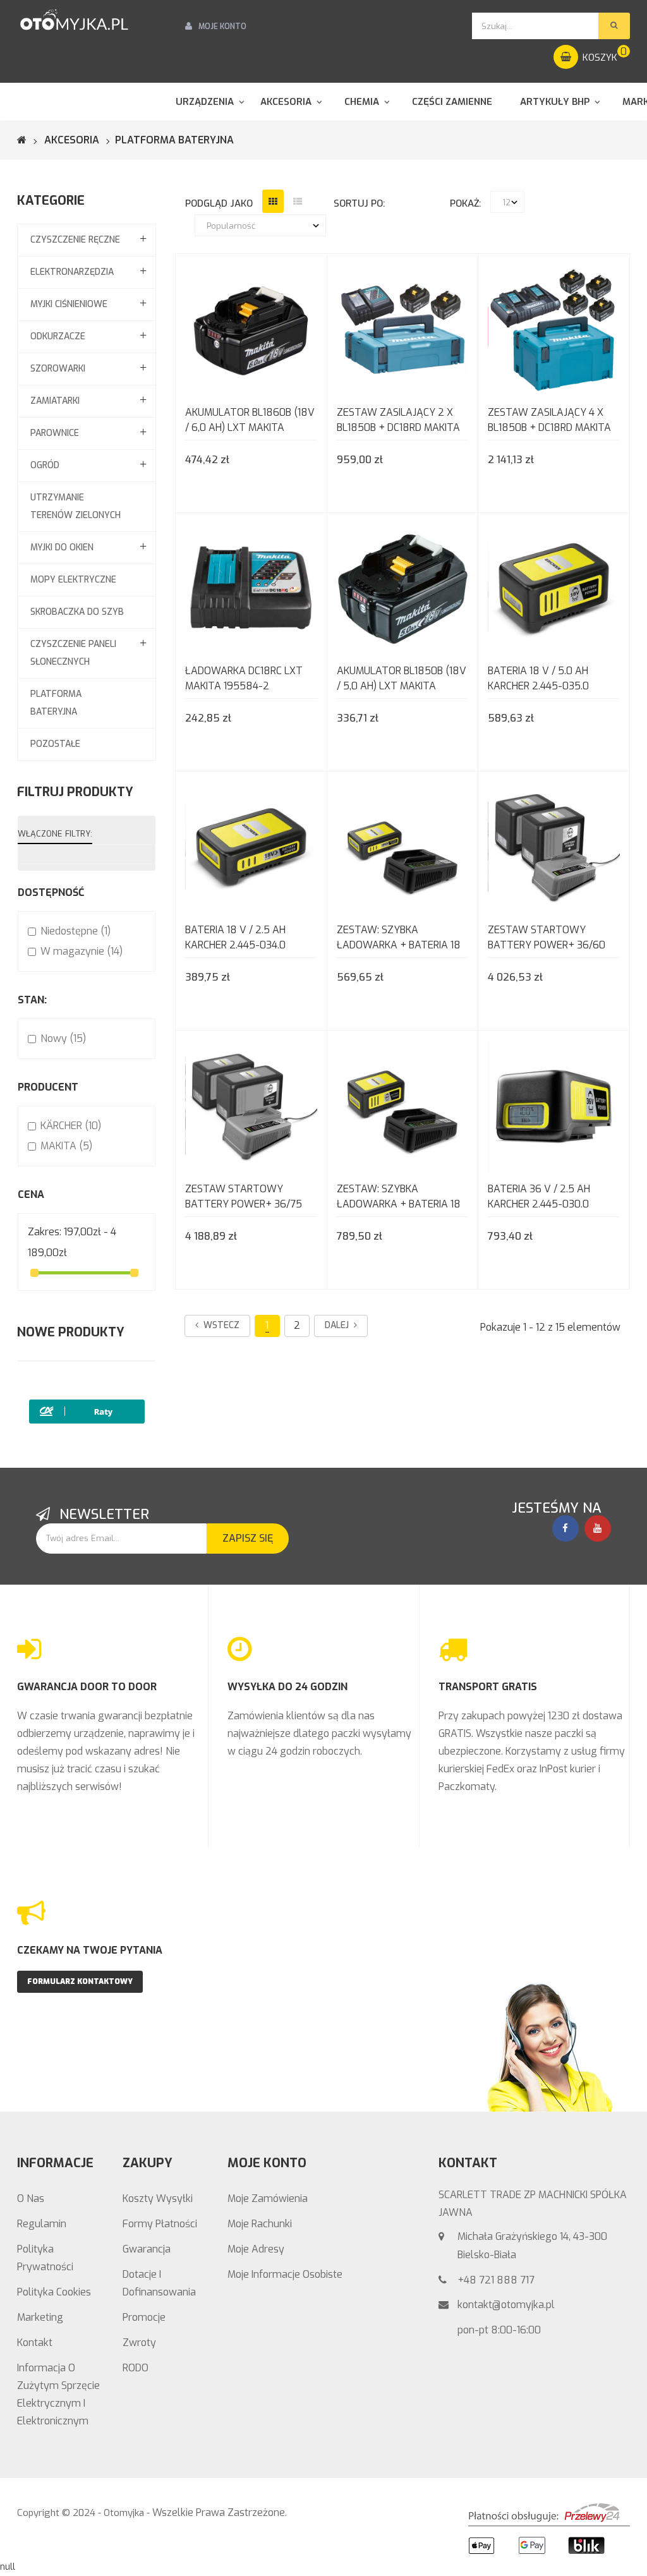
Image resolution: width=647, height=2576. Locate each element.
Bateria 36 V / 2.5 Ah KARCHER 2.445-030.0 (539, 1196)
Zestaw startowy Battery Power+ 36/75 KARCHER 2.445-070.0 (244, 1198)
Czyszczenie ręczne (75, 240)
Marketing (40, 2317)
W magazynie (82, 951)
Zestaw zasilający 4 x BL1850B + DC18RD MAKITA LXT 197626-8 (549, 421)
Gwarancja (147, 2249)
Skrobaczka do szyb (77, 612)
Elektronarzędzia (72, 272)
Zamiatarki (55, 401)
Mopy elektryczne (73, 580)
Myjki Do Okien (62, 547)
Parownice (55, 433)
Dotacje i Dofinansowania (159, 2283)
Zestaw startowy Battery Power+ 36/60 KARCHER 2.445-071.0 (547, 939)
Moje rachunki (260, 2224)
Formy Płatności (160, 2224)
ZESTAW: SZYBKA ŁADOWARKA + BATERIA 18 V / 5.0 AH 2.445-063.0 (399, 1198)
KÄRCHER (71, 1126)
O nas (31, 2198)
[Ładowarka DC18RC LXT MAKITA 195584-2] (251, 587)
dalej (339, 1325)
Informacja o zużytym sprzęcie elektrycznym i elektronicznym (58, 2394)
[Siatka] (273, 201)
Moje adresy (256, 2249)
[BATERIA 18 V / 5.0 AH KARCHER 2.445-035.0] (554, 587)
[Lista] (298, 201)
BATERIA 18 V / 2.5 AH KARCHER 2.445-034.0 (235, 937)
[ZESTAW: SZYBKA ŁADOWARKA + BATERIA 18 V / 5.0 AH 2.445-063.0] (403, 1105)
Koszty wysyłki (158, 2198)
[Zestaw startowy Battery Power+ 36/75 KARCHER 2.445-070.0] (251, 1105)
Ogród (45, 465)
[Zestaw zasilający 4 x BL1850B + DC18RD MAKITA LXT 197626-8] (554, 329)
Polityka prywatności (45, 2258)
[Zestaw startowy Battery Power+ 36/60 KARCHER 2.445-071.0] (554, 846)
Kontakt (35, 2343)
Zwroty (139, 2343)
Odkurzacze (58, 336)
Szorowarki (58, 369)
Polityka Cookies (54, 2292)
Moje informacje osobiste (285, 2274)
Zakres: (45, 1232)
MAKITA (66, 1146)
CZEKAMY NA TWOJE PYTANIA (90, 1950)
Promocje (144, 2317)
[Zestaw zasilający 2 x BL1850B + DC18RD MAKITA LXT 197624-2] (403, 329)
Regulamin (42, 2224)
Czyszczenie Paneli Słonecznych (73, 653)
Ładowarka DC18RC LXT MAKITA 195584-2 (244, 678)
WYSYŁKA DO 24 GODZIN (287, 1687)
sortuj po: (359, 203)
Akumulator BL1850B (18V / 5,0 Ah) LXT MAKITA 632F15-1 (402, 680)
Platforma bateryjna (56, 703)
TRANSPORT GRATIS (488, 1687)
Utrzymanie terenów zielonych (76, 506)
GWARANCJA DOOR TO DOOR (87, 1687)
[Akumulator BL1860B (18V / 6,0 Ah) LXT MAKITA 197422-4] (251, 329)
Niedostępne (76, 931)
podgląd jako (219, 203)
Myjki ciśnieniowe (69, 304)
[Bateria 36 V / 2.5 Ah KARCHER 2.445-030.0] (554, 1105)
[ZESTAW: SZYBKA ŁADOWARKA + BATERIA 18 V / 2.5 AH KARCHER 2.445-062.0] (403, 846)
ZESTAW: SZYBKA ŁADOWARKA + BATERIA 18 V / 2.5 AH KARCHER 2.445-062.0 (399, 939)
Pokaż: (465, 203)
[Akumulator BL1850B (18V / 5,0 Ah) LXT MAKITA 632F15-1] (403, 587)
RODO (136, 2368)
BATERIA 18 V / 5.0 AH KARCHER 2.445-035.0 (538, 678)
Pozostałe (55, 744)
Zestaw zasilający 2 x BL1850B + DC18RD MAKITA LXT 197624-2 (398, 421)
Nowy (63, 1038)
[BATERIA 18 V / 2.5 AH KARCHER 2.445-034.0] (251, 846)
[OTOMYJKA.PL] (74, 20)
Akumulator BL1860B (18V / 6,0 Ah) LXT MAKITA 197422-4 (250, 421)
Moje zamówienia (268, 2198)
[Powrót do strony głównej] (30, 140)
